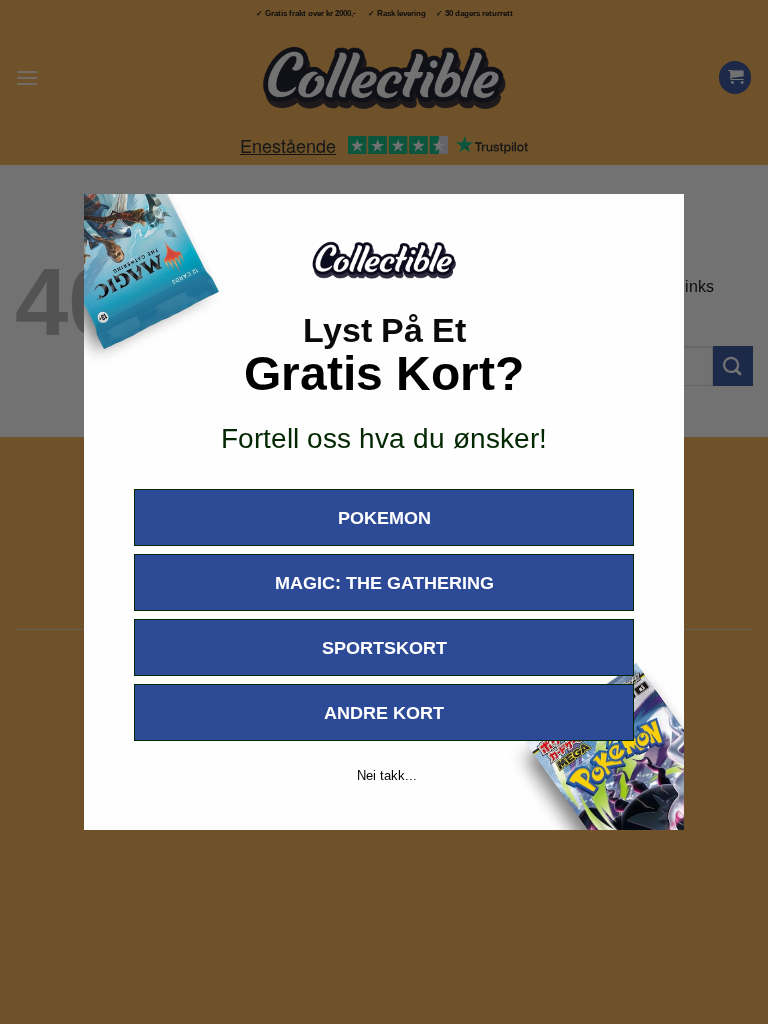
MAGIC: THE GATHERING (384, 583)
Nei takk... (387, 775)
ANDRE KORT (384, 713)
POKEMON (384, 518)
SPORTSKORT (384, 648)
